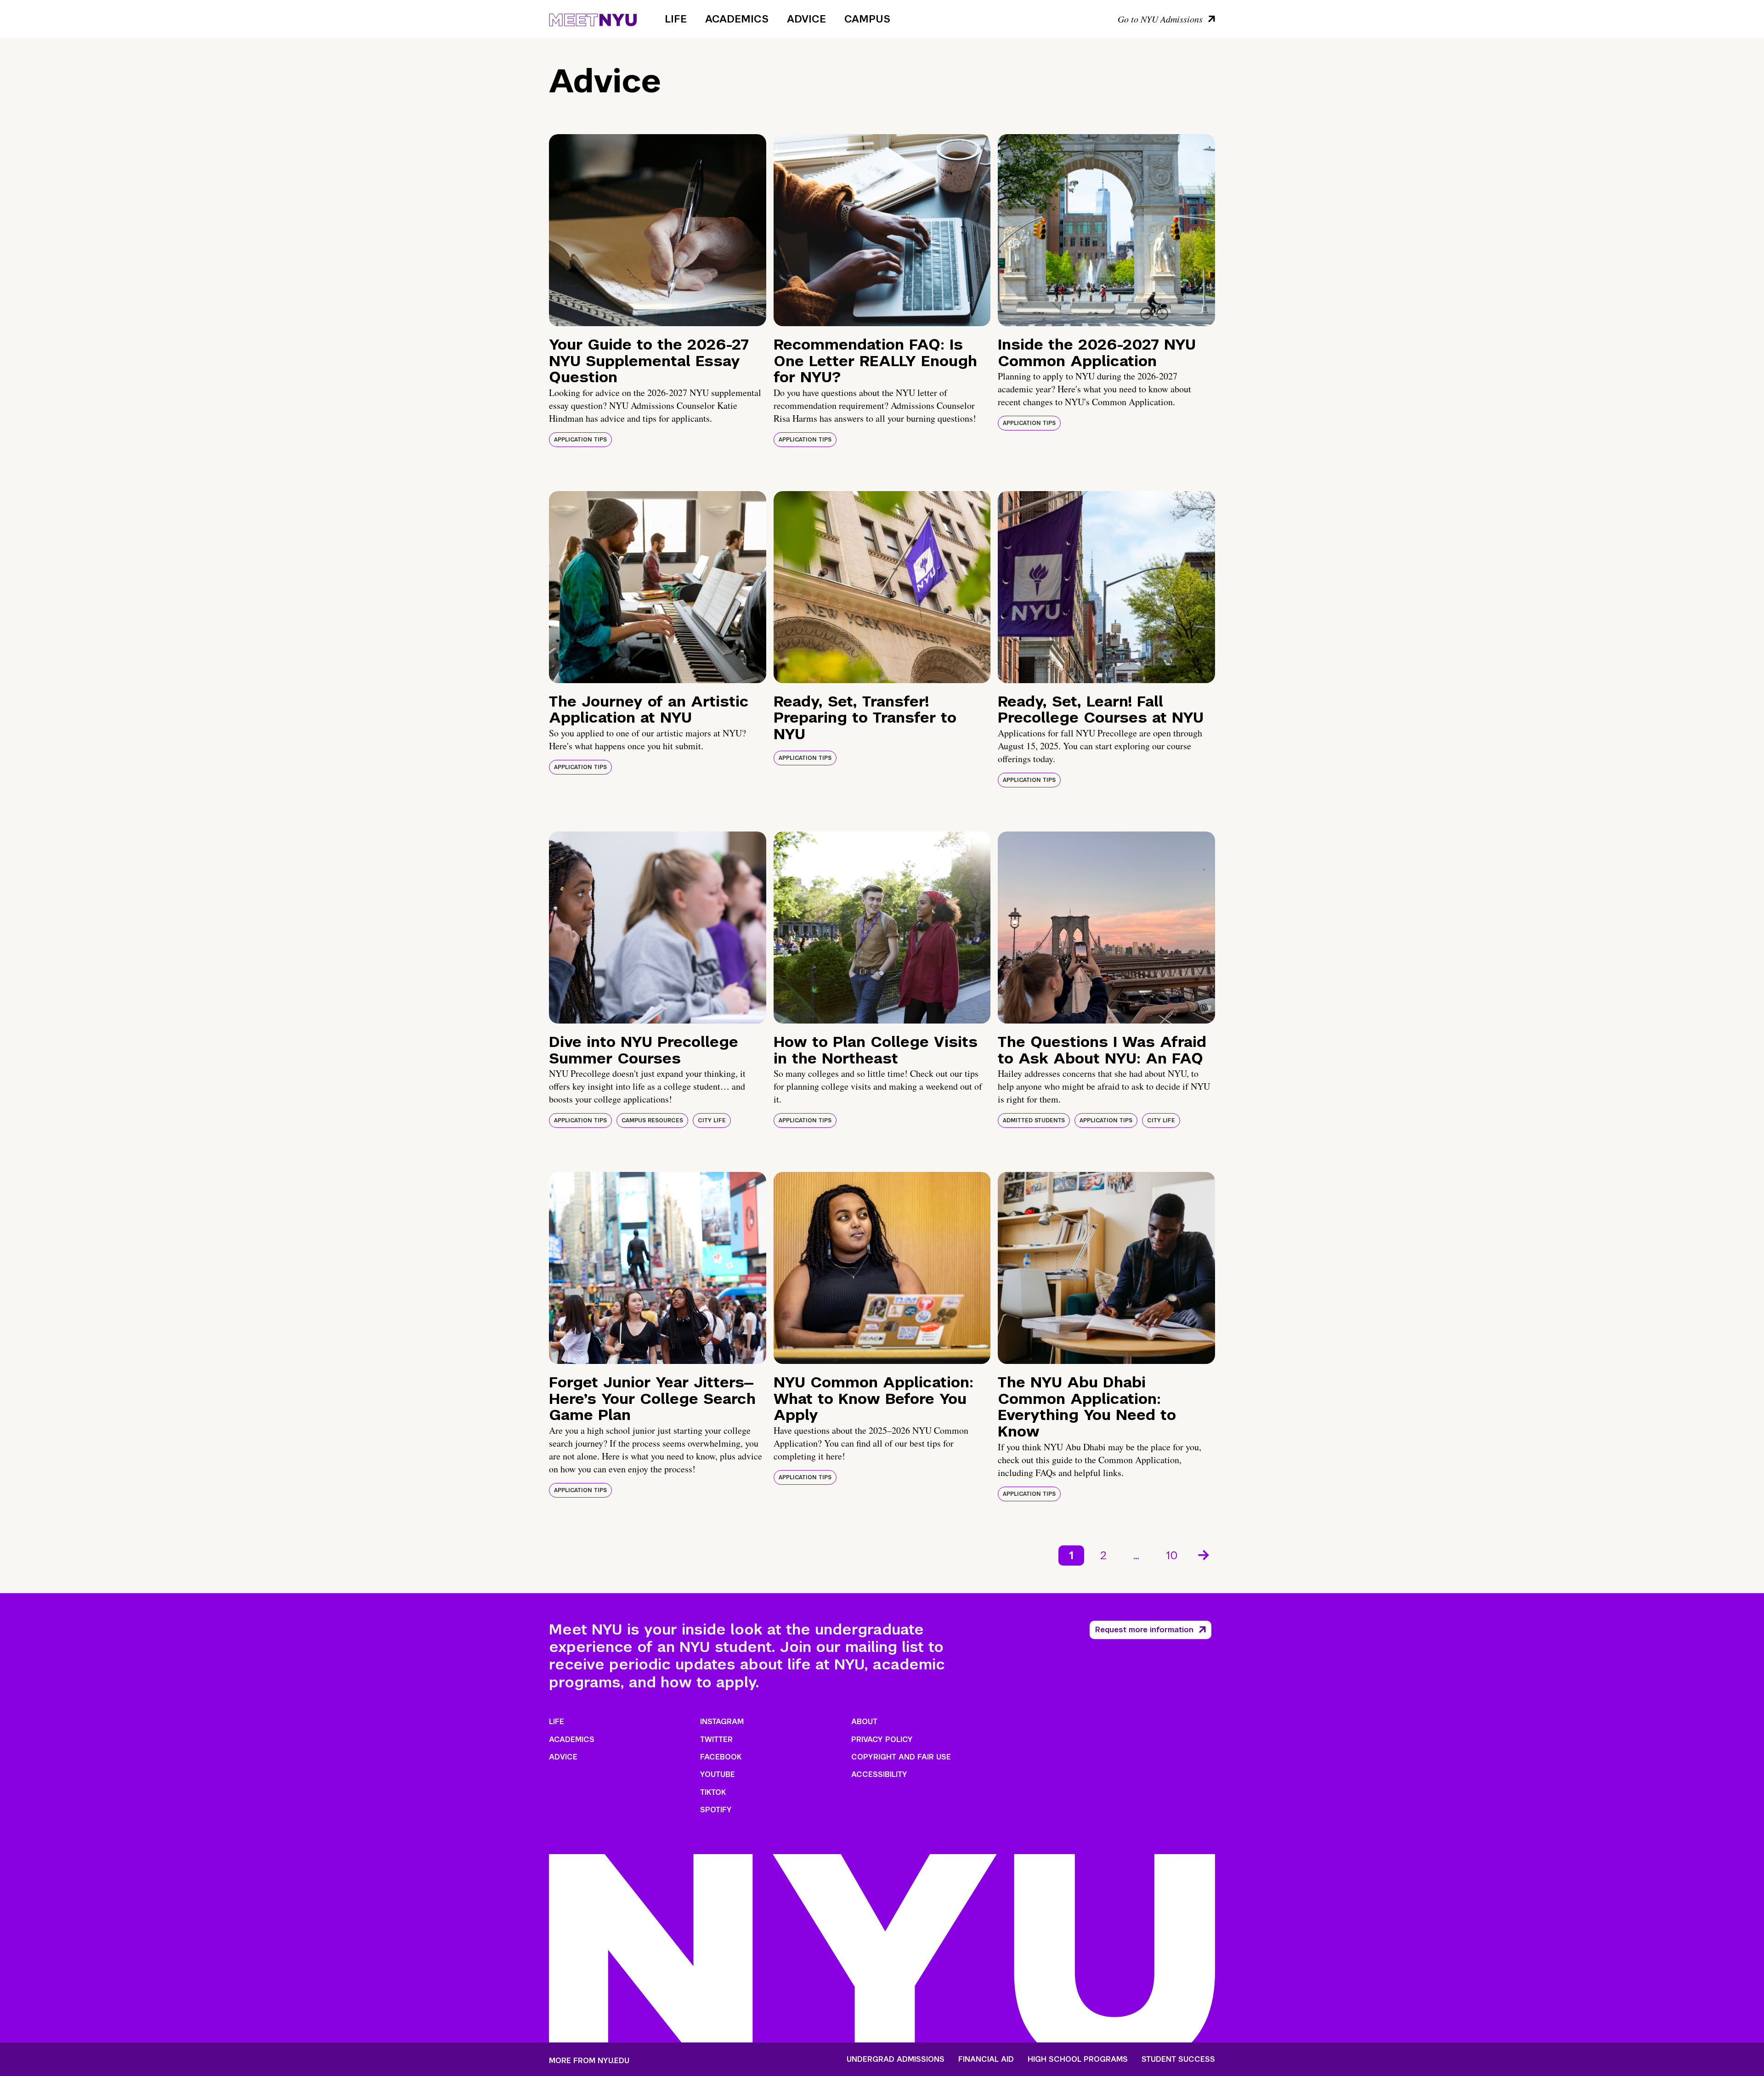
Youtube (718, 1774)
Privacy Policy (882, 1739)
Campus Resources (652, 1120)
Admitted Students (1034, 1120)
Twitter (716, 1739)
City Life (712, 1120)
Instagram (722, 1722)
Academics (737, 19)
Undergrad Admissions (896, 2059)
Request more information (1144, 1630)
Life (676, 19)
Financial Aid (986, 2059)
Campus (867, 19)
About (864, 1722)
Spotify (716, 1810)
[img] (658, 230)
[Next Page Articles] (1204, 1554)
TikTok (713, 1792)
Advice (806, 19)
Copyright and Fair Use (901, 1757)
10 (1172, 1555)
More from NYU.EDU (589, 2061)
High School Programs (1078, 2059)
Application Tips (580, 440)
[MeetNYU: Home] (593, 18)
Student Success (1178, 2059)
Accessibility (879, 1774)
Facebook (721, 1757)
